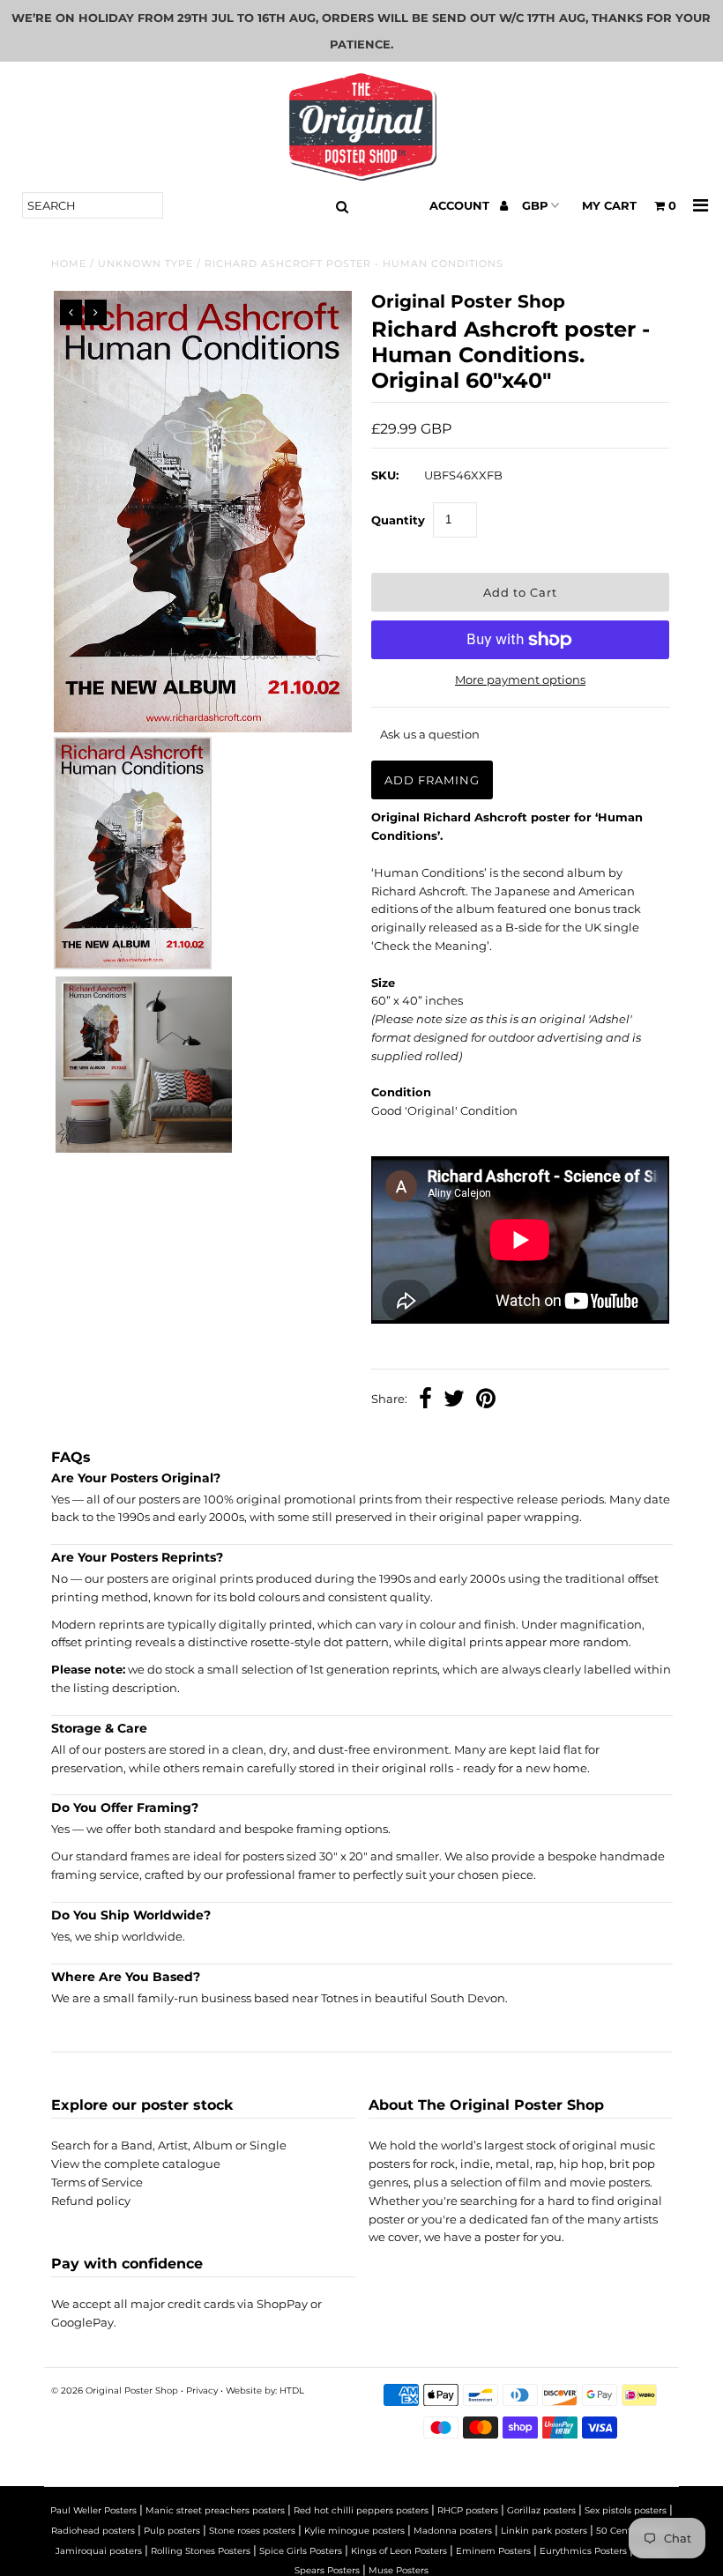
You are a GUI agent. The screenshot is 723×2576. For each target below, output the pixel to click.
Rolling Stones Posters (201, 2551)
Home (69, 264)
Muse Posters (399, 2570)
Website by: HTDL (265, 2390)
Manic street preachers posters (215, 2510)
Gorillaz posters (541, 2510)
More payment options (520, 679)
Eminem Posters (493, 2551)
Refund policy (91, 2201)
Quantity (398, 520)
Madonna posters (453, 2531)
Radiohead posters (93, 2531)
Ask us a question (430, 734)
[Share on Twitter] (454, 1400)
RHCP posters (468, 2510)
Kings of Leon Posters (399, 2551)
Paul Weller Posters (93, 2510)
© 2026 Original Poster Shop (115, 2390)
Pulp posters (172, 2531)
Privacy (202, 2390)
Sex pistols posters (626, 2510)
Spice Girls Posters (301, 2551)
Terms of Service (97, 2182)
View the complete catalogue (136, 2164)
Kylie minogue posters (354, 2531)
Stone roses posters (252, 2531)
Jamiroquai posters (99, 2551)
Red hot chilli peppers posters (361, 2510)
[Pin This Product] (486, 1400)
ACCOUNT (461, 205)
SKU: (385, 475)
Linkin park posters (544, 2531)
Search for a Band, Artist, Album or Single (169, 2145)
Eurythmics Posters (583, 2551)
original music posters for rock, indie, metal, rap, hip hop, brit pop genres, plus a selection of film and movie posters (512, 2164)
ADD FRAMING (432, 780)
